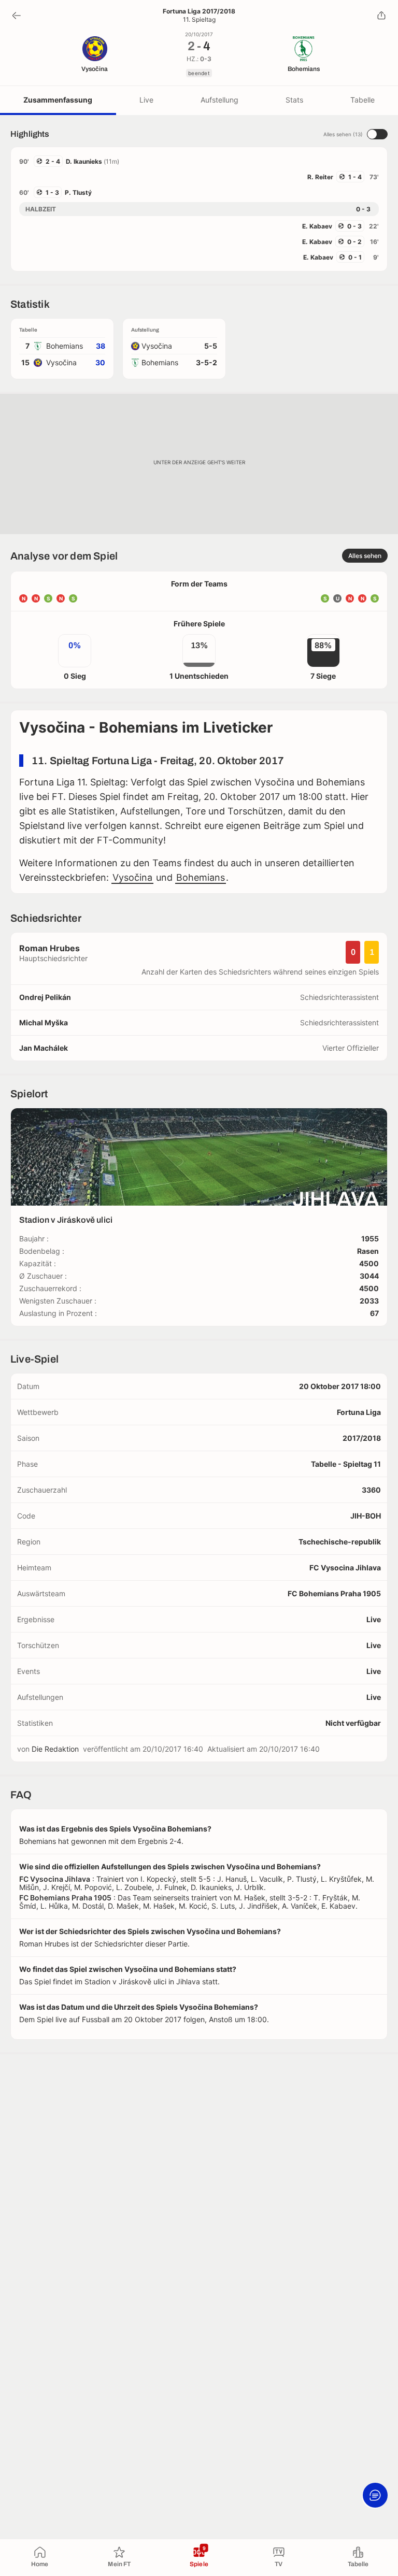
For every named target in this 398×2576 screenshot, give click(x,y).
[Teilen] (381, 16)
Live (146, 100)
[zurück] (17, 16)
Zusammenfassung (58, 100)
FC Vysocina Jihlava (345, 1568)
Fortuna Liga (359, 1412)
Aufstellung (219, 100)
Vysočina (132, 877)
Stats (294, 100)
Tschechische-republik (340, 1542)
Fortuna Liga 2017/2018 (199, 11)
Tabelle (363, 100)
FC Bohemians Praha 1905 (334, 1593)
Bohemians (201, 877)
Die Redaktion (55, 1749)
